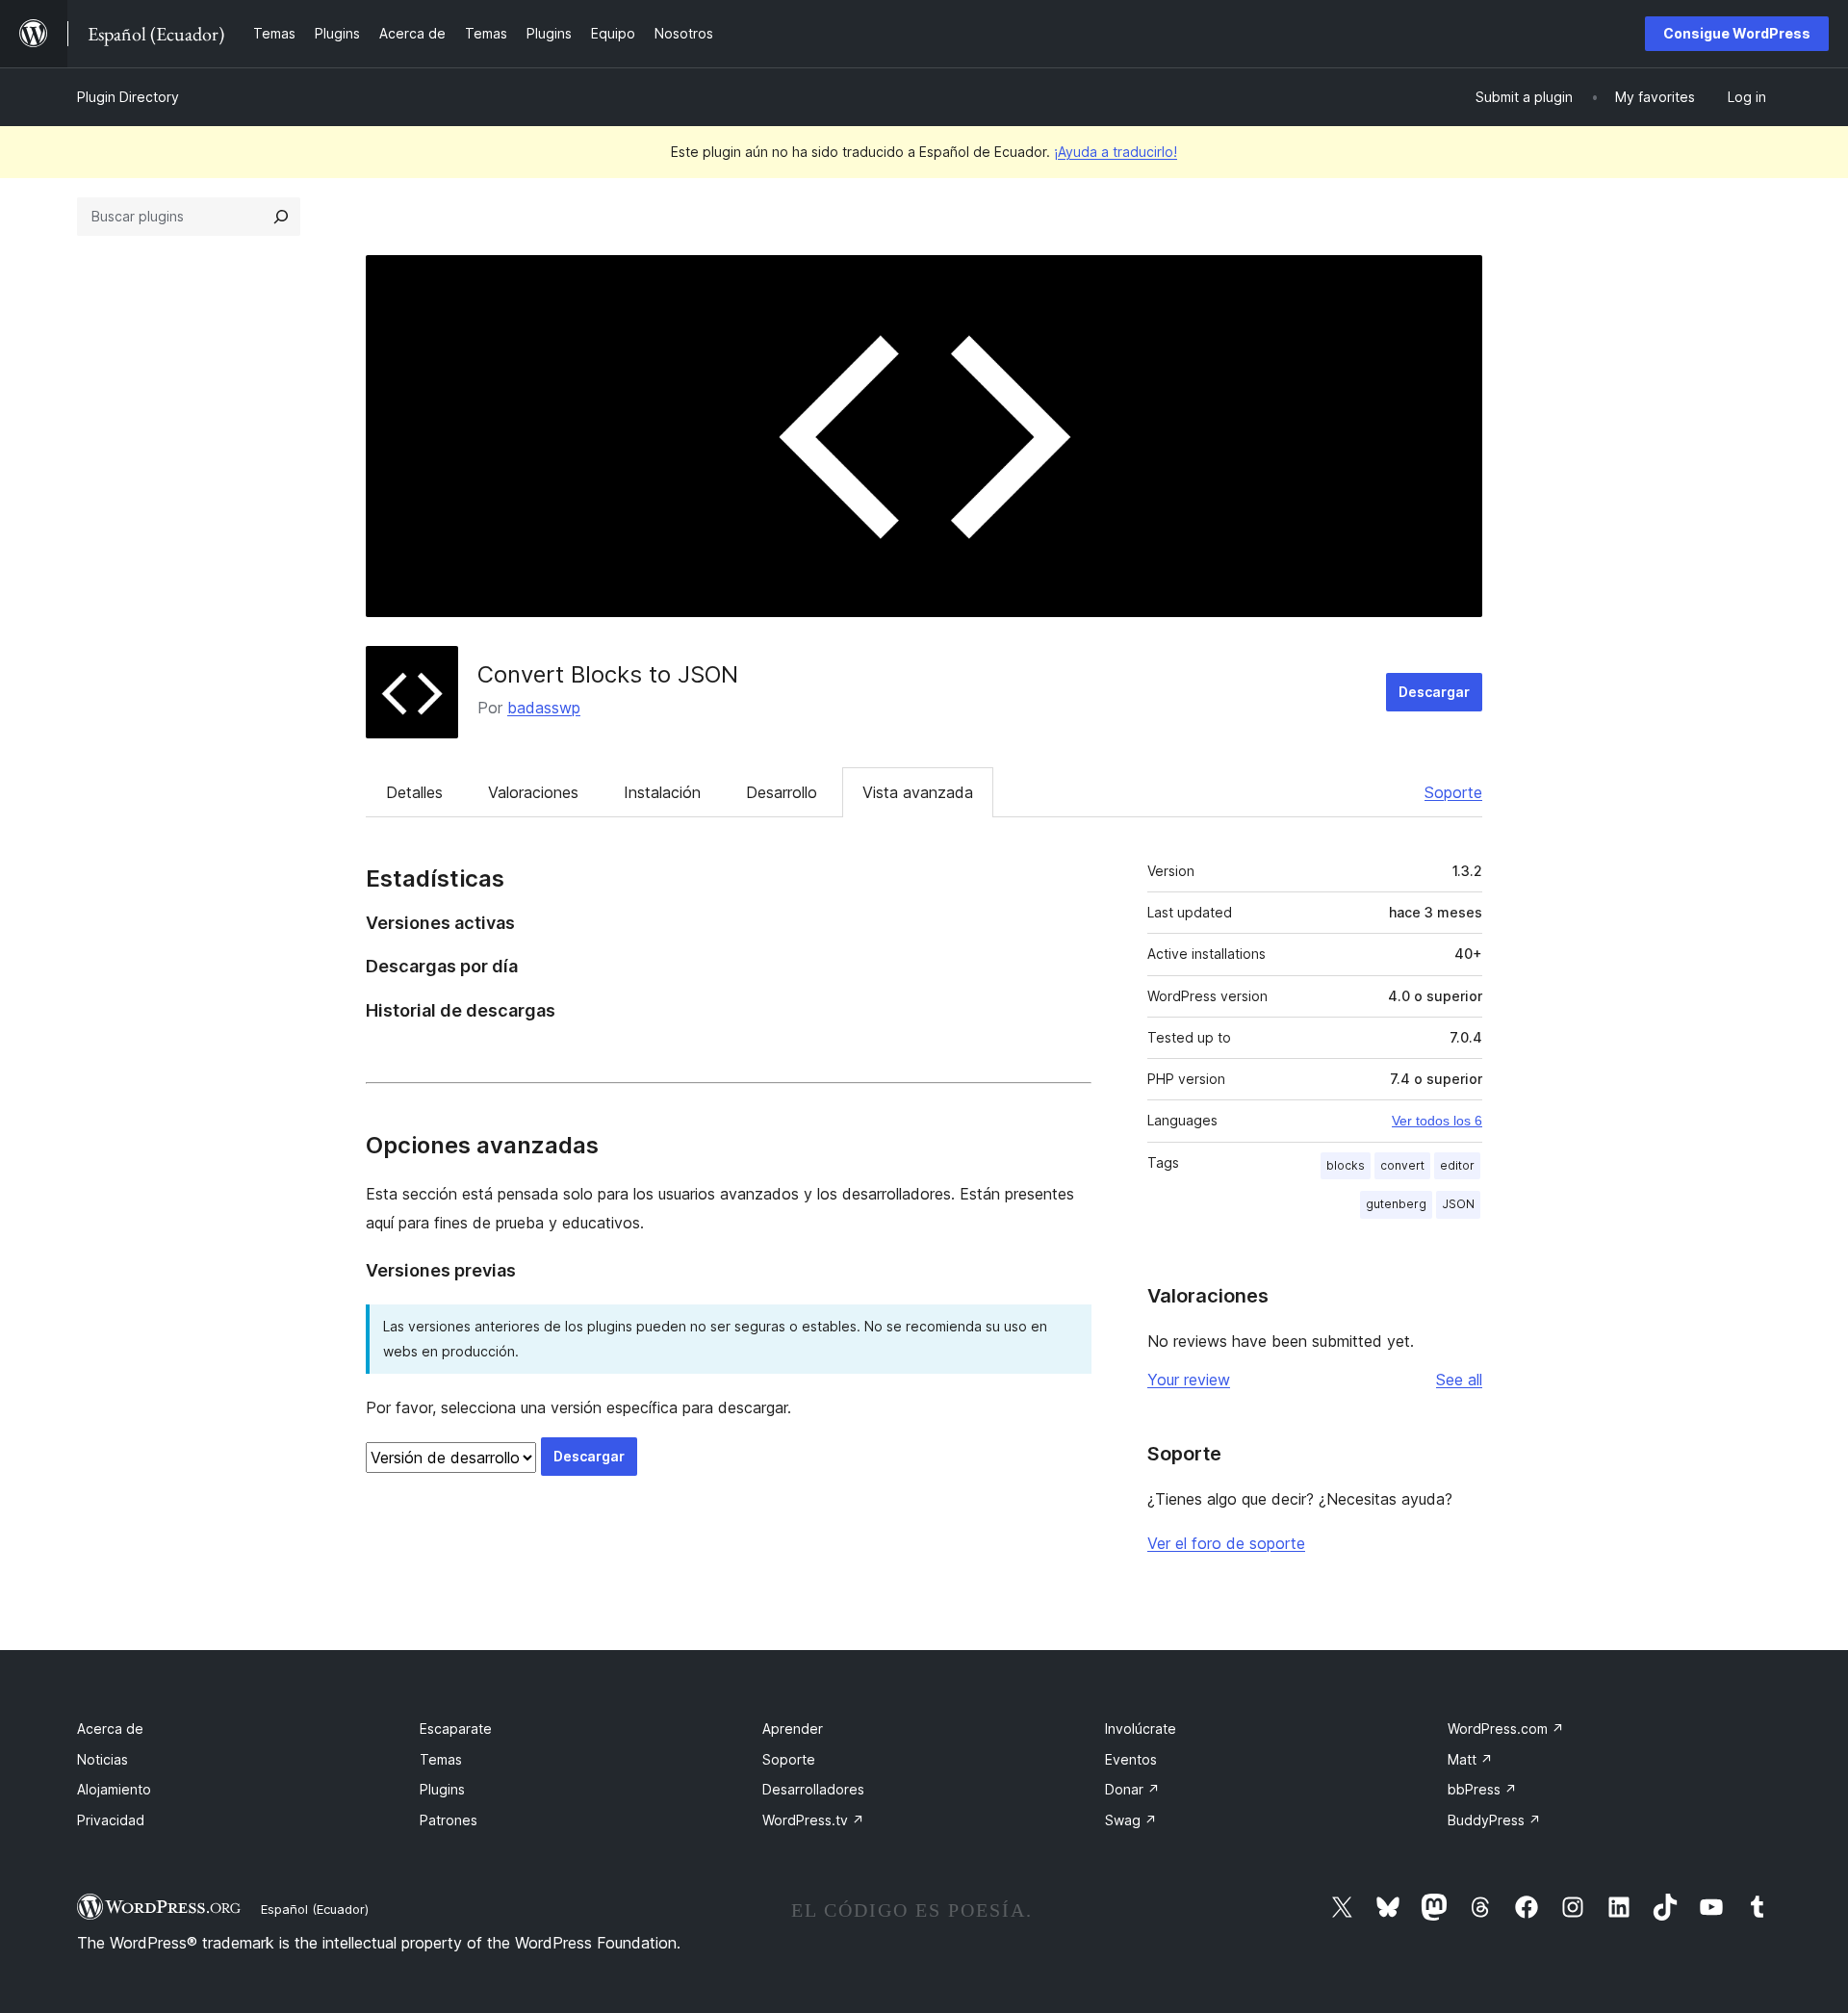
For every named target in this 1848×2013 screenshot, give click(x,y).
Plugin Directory (128, 97)
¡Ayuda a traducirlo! (1116, 152)
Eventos (1131, 1759)
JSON (1458, 1204)
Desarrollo (782, 792)
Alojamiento (114, 1789)
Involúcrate (1141, 1729)
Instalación (662, 792)
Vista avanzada (918, 792)
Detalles (414, 792)
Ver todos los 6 (1437, 1121)
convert (1402, 1165)
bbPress (1482, 1789)
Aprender (793, 1729)
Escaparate (456, 1729)
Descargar (1434, 692)
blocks (1346, 1165)
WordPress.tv (813, 1820)
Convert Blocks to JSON (608, 674)
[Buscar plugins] (281, 217)
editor (1457, 1165)
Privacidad (111, 1820)
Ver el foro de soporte (1226, 1543)
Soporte (1453, 792)
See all (1459, 1380)
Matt (1470, 1759)
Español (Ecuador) (315, 1909)
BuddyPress (1494, 1820)
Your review (1189, 1380)
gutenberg (1396, 1204)
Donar (1132, 1789)
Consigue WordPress (1737, 33)
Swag (1131, 1820)
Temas (441, 1759)
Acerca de (110, 1729)
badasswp (544, 708)
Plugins (442, 1789)
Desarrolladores (813, 1789)
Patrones (449, 1820)
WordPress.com (1506, 1729)
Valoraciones (533, 792)
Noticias (103, 1759)
